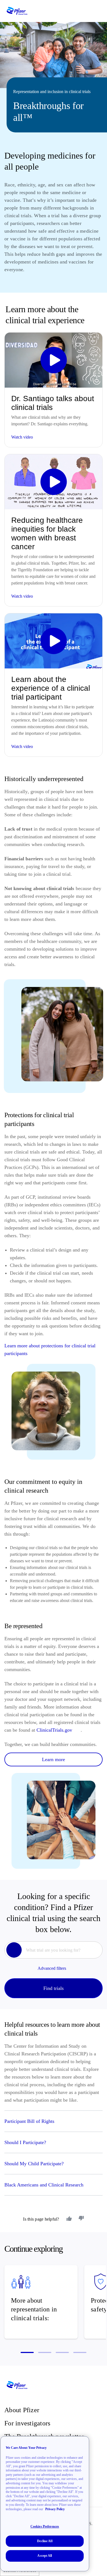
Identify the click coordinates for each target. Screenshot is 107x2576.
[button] (27, 2352)
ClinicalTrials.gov (54, 1730)
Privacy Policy (55, 2509)
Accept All (45, 2556)
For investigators (27, 2423)
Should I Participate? (26, 2142)
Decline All (45, 2541)
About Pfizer (22, 2410)
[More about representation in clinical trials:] (41, 2302)
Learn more (54, 1759)
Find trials (54, 1988)
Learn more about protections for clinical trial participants (50, 1350)
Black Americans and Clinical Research (44, 2185)
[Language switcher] (89, 11)
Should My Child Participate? (35, 2164)
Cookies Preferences (45, 2526)
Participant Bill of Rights (29, 2121)
